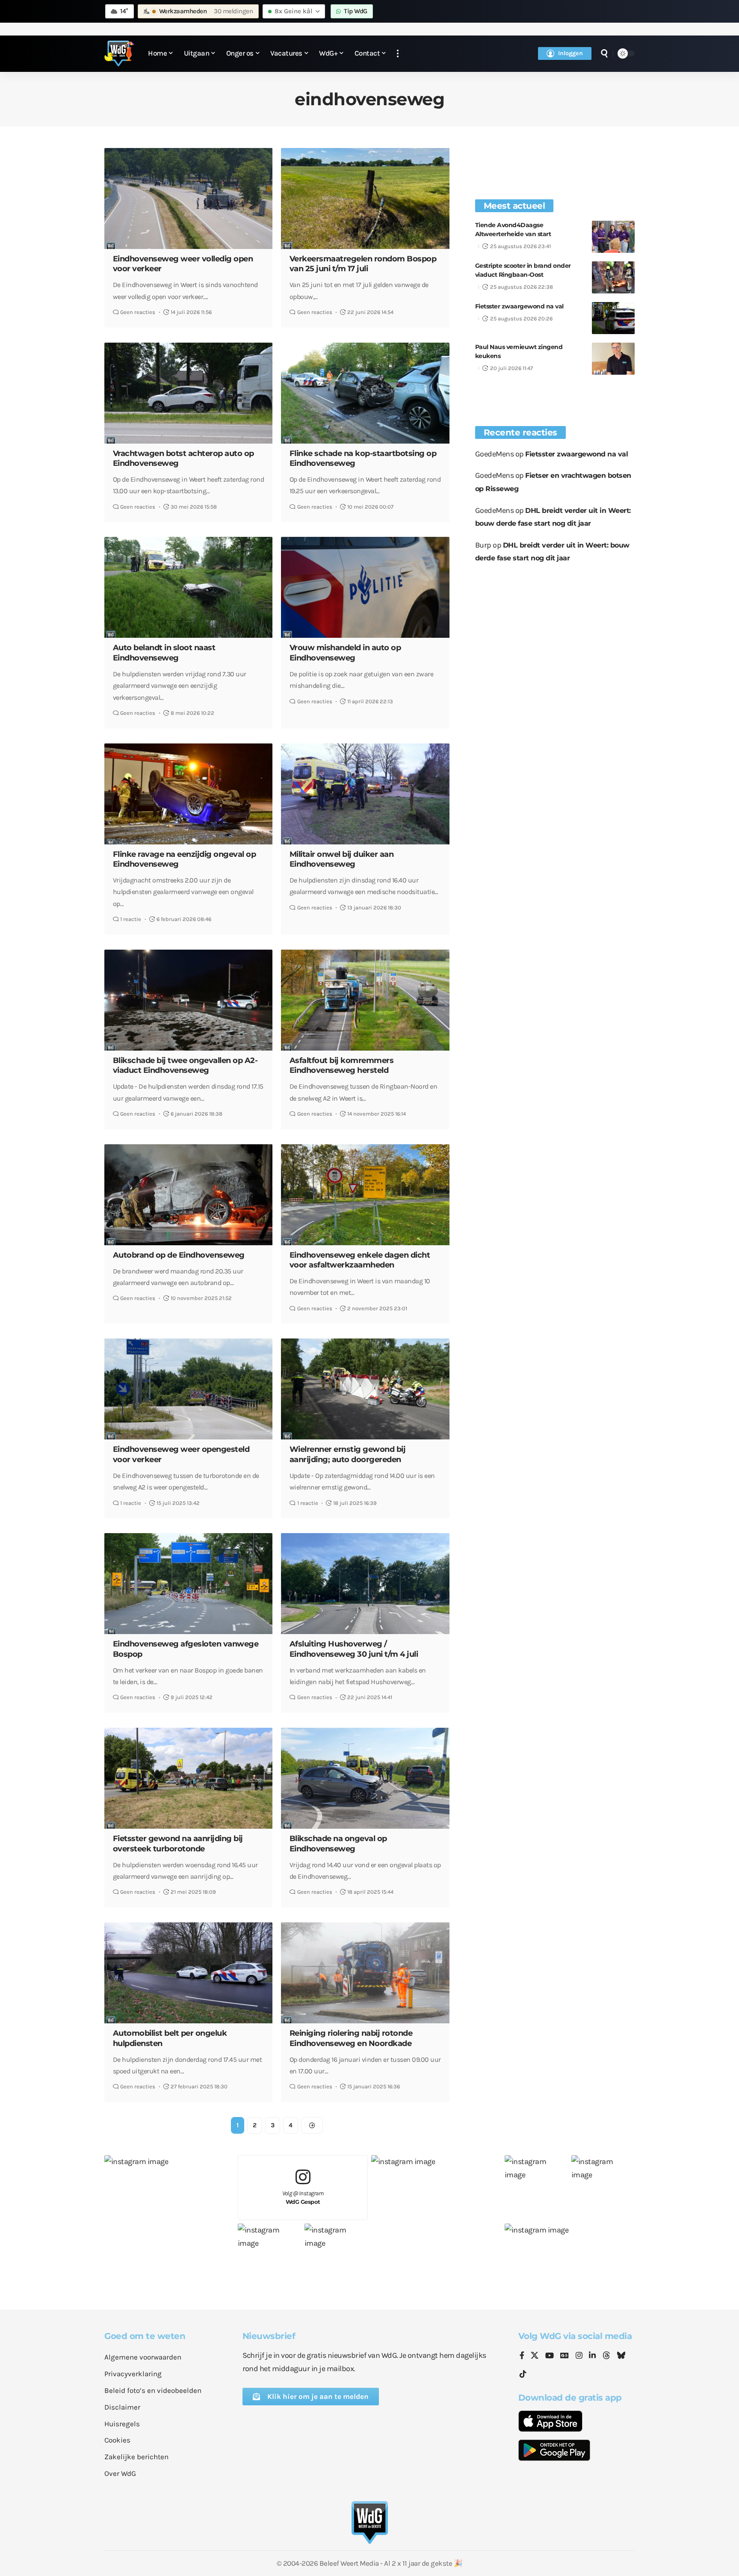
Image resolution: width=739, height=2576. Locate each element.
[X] (535, 2356)
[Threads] (606, 2356)
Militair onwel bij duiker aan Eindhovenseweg (342, 859)
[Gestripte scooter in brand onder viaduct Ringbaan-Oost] (613, 277)
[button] (398, 54)
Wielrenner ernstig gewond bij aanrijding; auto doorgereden (348, 1454)
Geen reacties (138, 312)
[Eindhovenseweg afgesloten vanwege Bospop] (188, 1584)
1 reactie (131, 919)
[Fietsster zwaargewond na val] (613, 318)
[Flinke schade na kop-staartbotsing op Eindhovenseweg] (365, 393)
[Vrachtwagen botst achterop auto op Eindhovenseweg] (188, 393)
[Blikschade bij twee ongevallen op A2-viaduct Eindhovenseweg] (188, 1000)
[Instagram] (579, 2356)
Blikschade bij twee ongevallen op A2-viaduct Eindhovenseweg (185, 1065)
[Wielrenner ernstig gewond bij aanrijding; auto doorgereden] (365, 1389)
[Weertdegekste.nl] (119, 53)
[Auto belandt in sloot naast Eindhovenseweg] (188, 587)
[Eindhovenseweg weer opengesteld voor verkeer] (188, 1389)
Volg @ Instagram (303, 2198)
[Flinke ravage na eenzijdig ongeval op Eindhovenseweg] (188, 794)
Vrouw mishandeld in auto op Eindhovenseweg (345, 653)
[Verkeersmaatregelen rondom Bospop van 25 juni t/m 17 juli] (365, 198)
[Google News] (565, 2356)
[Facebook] (522, 2356)
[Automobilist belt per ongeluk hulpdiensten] (188, 1973)
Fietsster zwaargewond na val (519, 306)
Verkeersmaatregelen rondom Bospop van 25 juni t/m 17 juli (363, 264)
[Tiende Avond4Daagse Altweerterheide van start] (613, 237)
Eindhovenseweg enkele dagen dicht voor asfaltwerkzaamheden (360, 1260)
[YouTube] (550, 2356)
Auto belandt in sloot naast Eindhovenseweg (164, 653)
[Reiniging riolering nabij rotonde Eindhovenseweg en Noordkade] (365, 1973)
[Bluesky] (621, 2356)
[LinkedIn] (592, 2356)
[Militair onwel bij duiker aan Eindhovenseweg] (365, 794)
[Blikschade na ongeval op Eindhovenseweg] (365, 1778)
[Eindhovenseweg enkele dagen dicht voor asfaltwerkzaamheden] (365, 1195)
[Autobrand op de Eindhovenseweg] (188, 1195)
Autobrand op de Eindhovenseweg (179, 1255)
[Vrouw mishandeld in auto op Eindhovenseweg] (365, 587)
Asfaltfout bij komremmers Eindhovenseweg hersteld (342, 1065)
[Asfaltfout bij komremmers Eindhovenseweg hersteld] (365, 1000)
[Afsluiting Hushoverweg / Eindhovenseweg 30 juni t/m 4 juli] (365, 1584)
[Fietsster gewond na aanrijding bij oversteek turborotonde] (188, 1778)
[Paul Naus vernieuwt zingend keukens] (613, 359)
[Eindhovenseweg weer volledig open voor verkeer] (188, 198)
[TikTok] (523, 2374)
